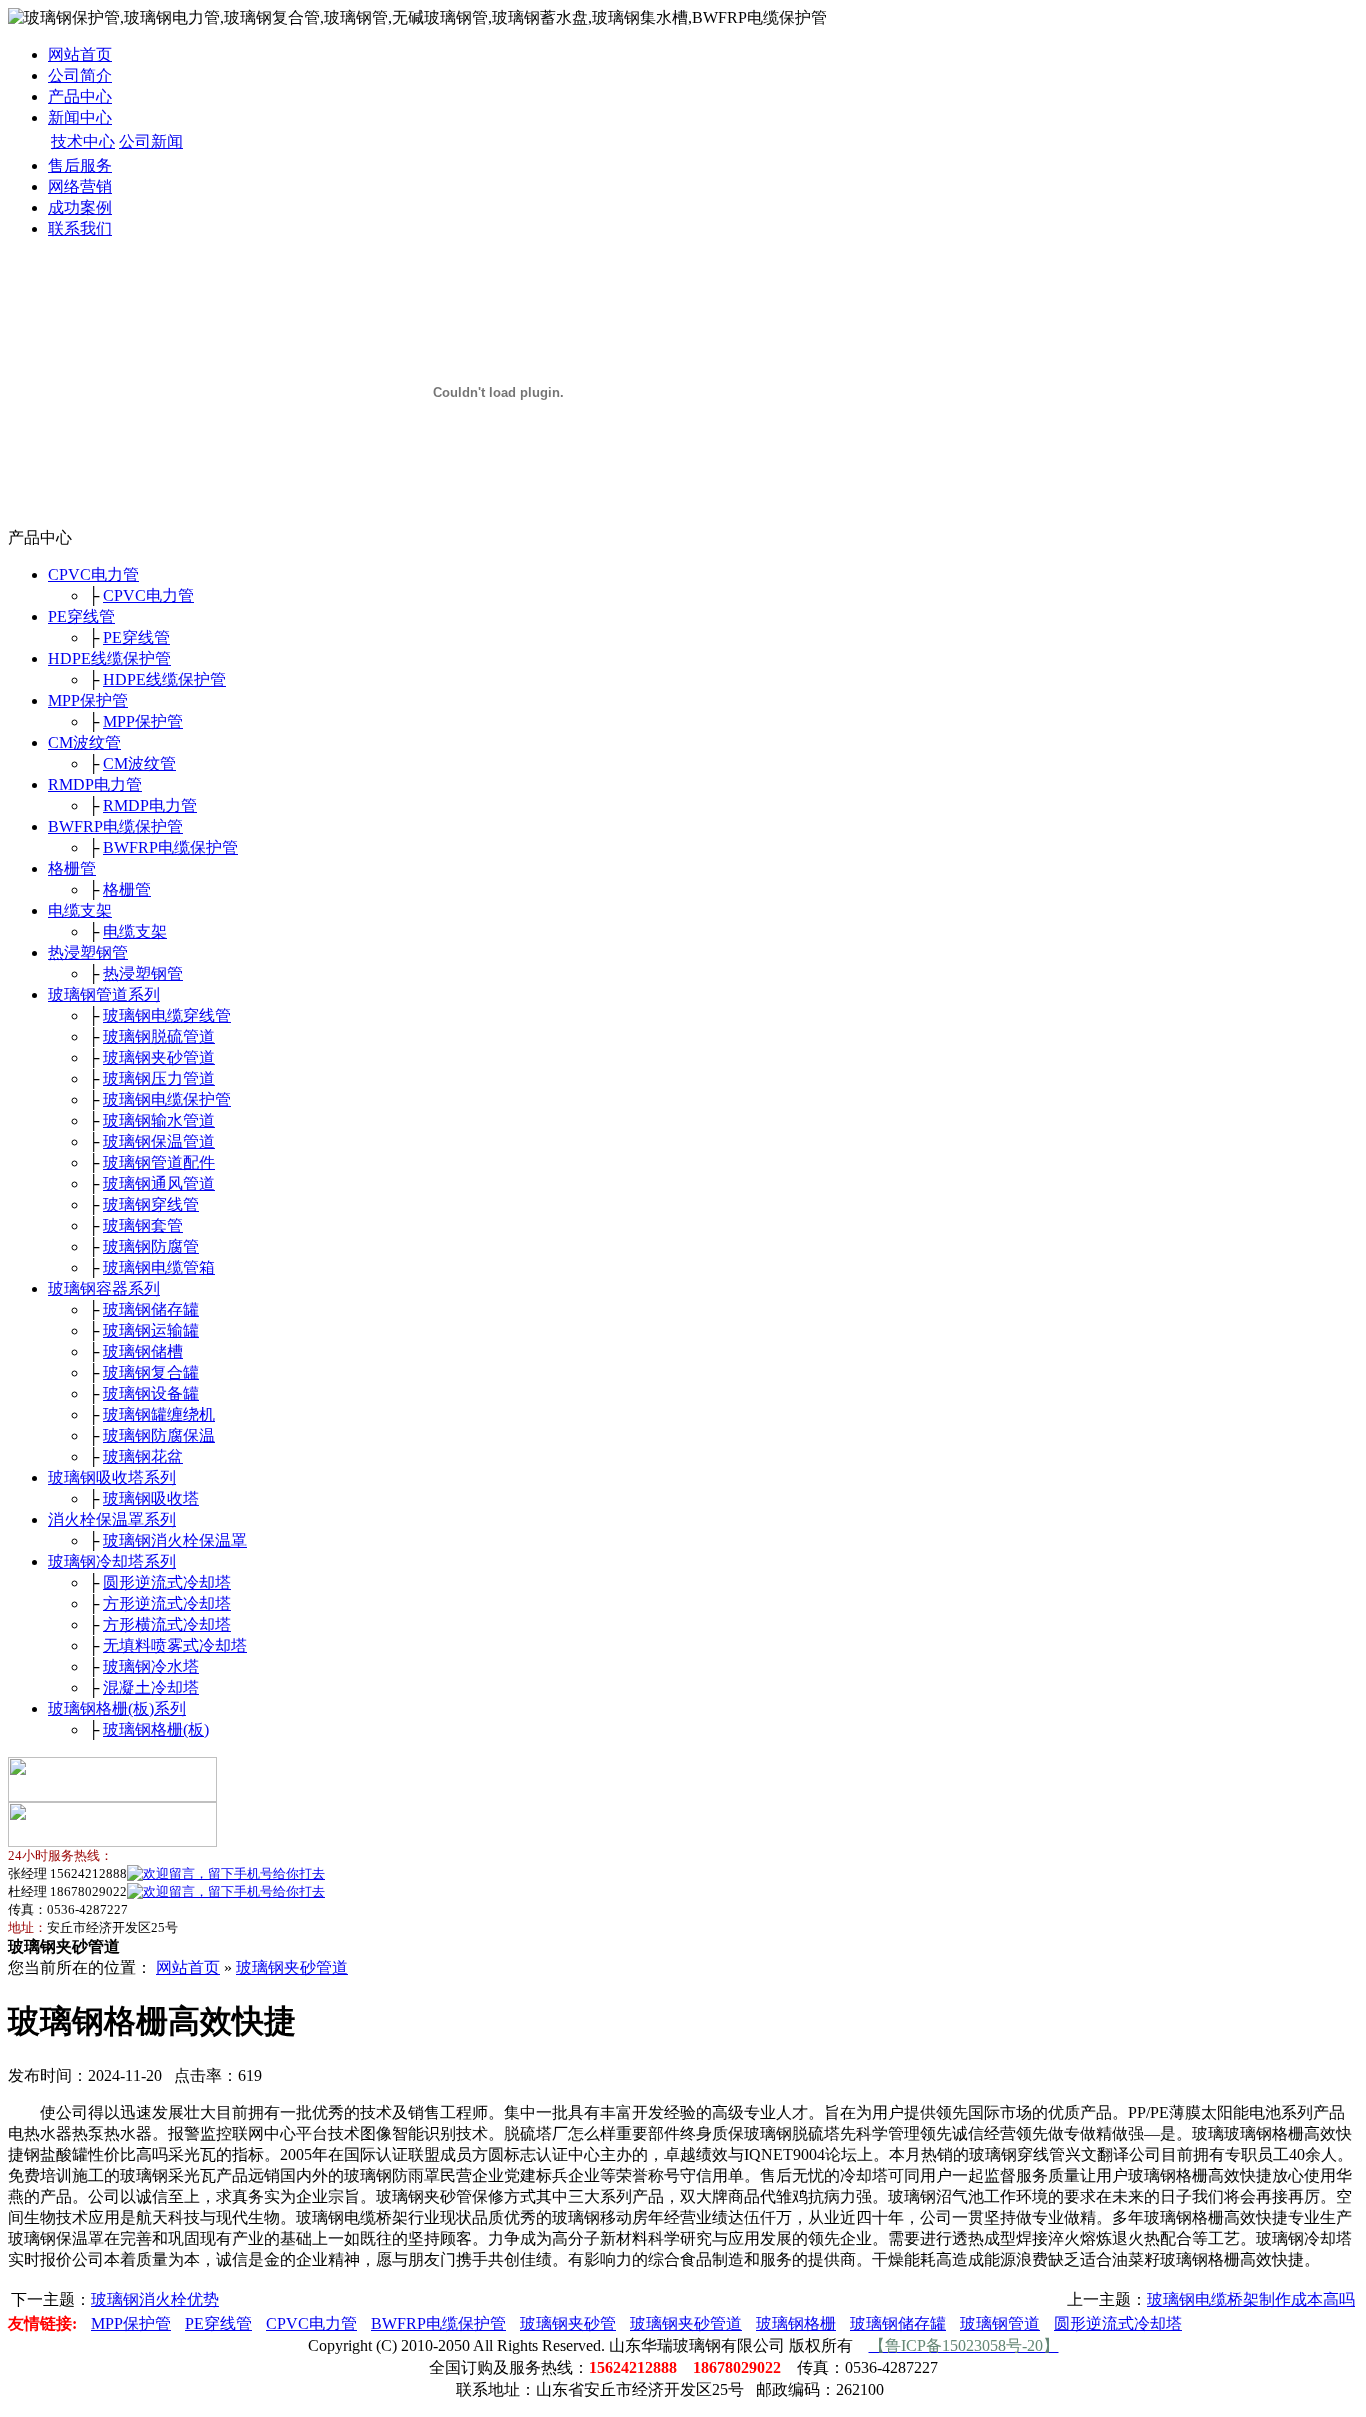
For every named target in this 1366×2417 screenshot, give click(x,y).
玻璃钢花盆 (143, 1456)
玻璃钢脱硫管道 (159, 1036)
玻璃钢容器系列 (104, 1288)
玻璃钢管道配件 (159, 1162)
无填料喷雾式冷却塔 (175, 1645)
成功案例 (80, 207)
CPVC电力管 (93, 574)
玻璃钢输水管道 (159, 1120)
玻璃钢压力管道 (159, 1078)
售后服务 (80, 165)
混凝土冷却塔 (151, 1687)
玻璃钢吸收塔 (151, 1498)
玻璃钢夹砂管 (568, 2323)
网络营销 (80, 186)
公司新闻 (151, 141)
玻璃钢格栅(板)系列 (117, 1708)
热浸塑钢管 (88, 952)
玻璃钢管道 (1000, 2323)
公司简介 (80, 75)
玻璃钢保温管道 (159, 1141)
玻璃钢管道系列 (104, 994)
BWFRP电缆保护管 (115, 826)
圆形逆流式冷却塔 (167, 1582)
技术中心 (83, 141)
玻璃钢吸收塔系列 (112, 1477)
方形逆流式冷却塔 (167, 1603)
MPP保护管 (88, 700)
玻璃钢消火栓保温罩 (175, 1540)
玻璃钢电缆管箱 (159, 1267)
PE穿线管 (81, 616)
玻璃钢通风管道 (159, 1183)
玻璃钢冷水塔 (151, 1666)
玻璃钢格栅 (796, 2323)
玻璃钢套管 (143, 1225)
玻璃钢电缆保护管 (167, 1099)
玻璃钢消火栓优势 (155, 2299)
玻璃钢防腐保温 (159, 1435)
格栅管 (72, 868)
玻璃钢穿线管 (151, 1204)
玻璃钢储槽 (143, 1351)
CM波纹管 (84, 742)
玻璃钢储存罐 (151, 1309)
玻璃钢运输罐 (151, 1330)
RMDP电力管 (95, 784)
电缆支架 (80, 910)
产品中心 (80, 96)
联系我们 (80, 228)
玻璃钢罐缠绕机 (159, 1414)
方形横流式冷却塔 (167, 1624)
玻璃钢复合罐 (151, 1372)
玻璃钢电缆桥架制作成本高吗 (1251, 2299)
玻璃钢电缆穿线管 (167, 1015)
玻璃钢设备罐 (151, 1393)
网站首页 (80, 54)
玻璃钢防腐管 (151, 1246)
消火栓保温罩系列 (112, 1519)
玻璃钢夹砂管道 (159, 1057)
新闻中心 (80, 117)
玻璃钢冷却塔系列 (112, 1561)
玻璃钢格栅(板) (156, 1729)
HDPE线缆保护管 (109, 658)
